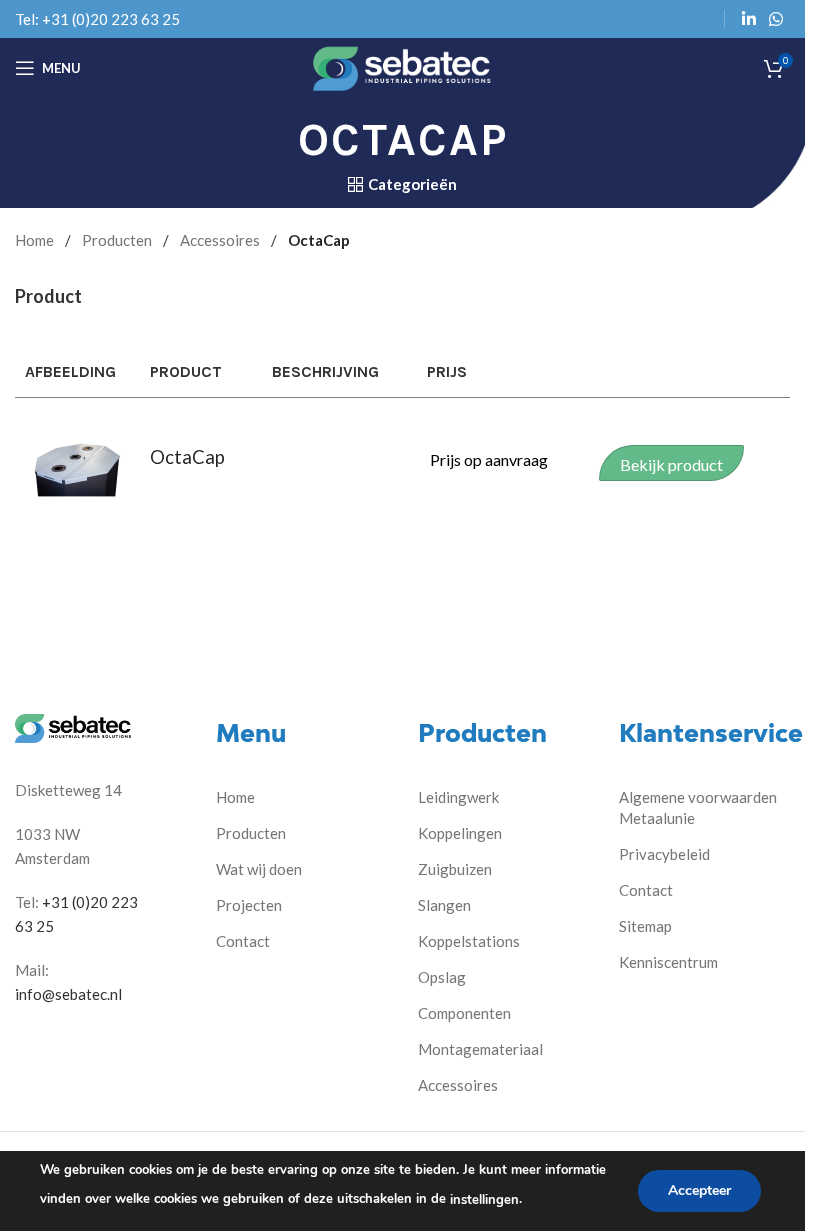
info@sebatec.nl (68, 994)
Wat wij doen (259, 869)
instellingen (484, 1200)
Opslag (442, 977)
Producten (117, 240)
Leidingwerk (458, 797)
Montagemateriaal (480, 1049)
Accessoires (220, 240)
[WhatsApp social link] (776, 19)
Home (34, 240)
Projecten (249, 905)
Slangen (444, 905)
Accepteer (699, 1190)
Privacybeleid (664, 854)
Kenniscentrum (668, 962)
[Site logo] (402, 66)
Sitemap (645, 926)
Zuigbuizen (455, 869)
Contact (243, 941)
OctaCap (187, 457)
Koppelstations (469, 941)
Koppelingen (460, 833)
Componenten (464, 1013)
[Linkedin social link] (748, 19)
